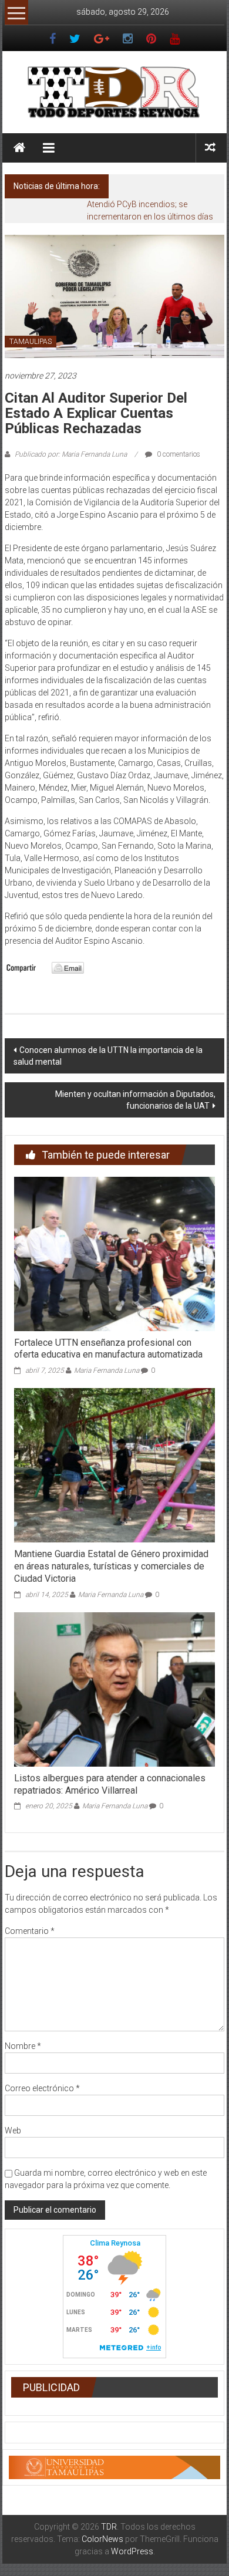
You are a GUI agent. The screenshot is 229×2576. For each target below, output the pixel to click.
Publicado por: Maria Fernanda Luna (71, 454)
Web (13, 2131)
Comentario (30, 1931)
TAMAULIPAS (31, 342)
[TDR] (19, 148)
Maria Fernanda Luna (107, 1370)
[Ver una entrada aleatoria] (210, 148)
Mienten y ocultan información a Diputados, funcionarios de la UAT (135, 1100)
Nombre (23, 2046)
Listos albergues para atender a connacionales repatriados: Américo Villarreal (110, 1784)
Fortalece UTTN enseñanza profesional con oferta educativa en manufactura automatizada (108, 1349)
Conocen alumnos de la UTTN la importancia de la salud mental (108, 1056)
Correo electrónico (42, 2088)
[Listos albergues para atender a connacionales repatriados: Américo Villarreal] (115, 1689)
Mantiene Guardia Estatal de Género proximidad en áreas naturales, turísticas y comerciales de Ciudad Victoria (111, 1566)
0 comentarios (178, 454)
